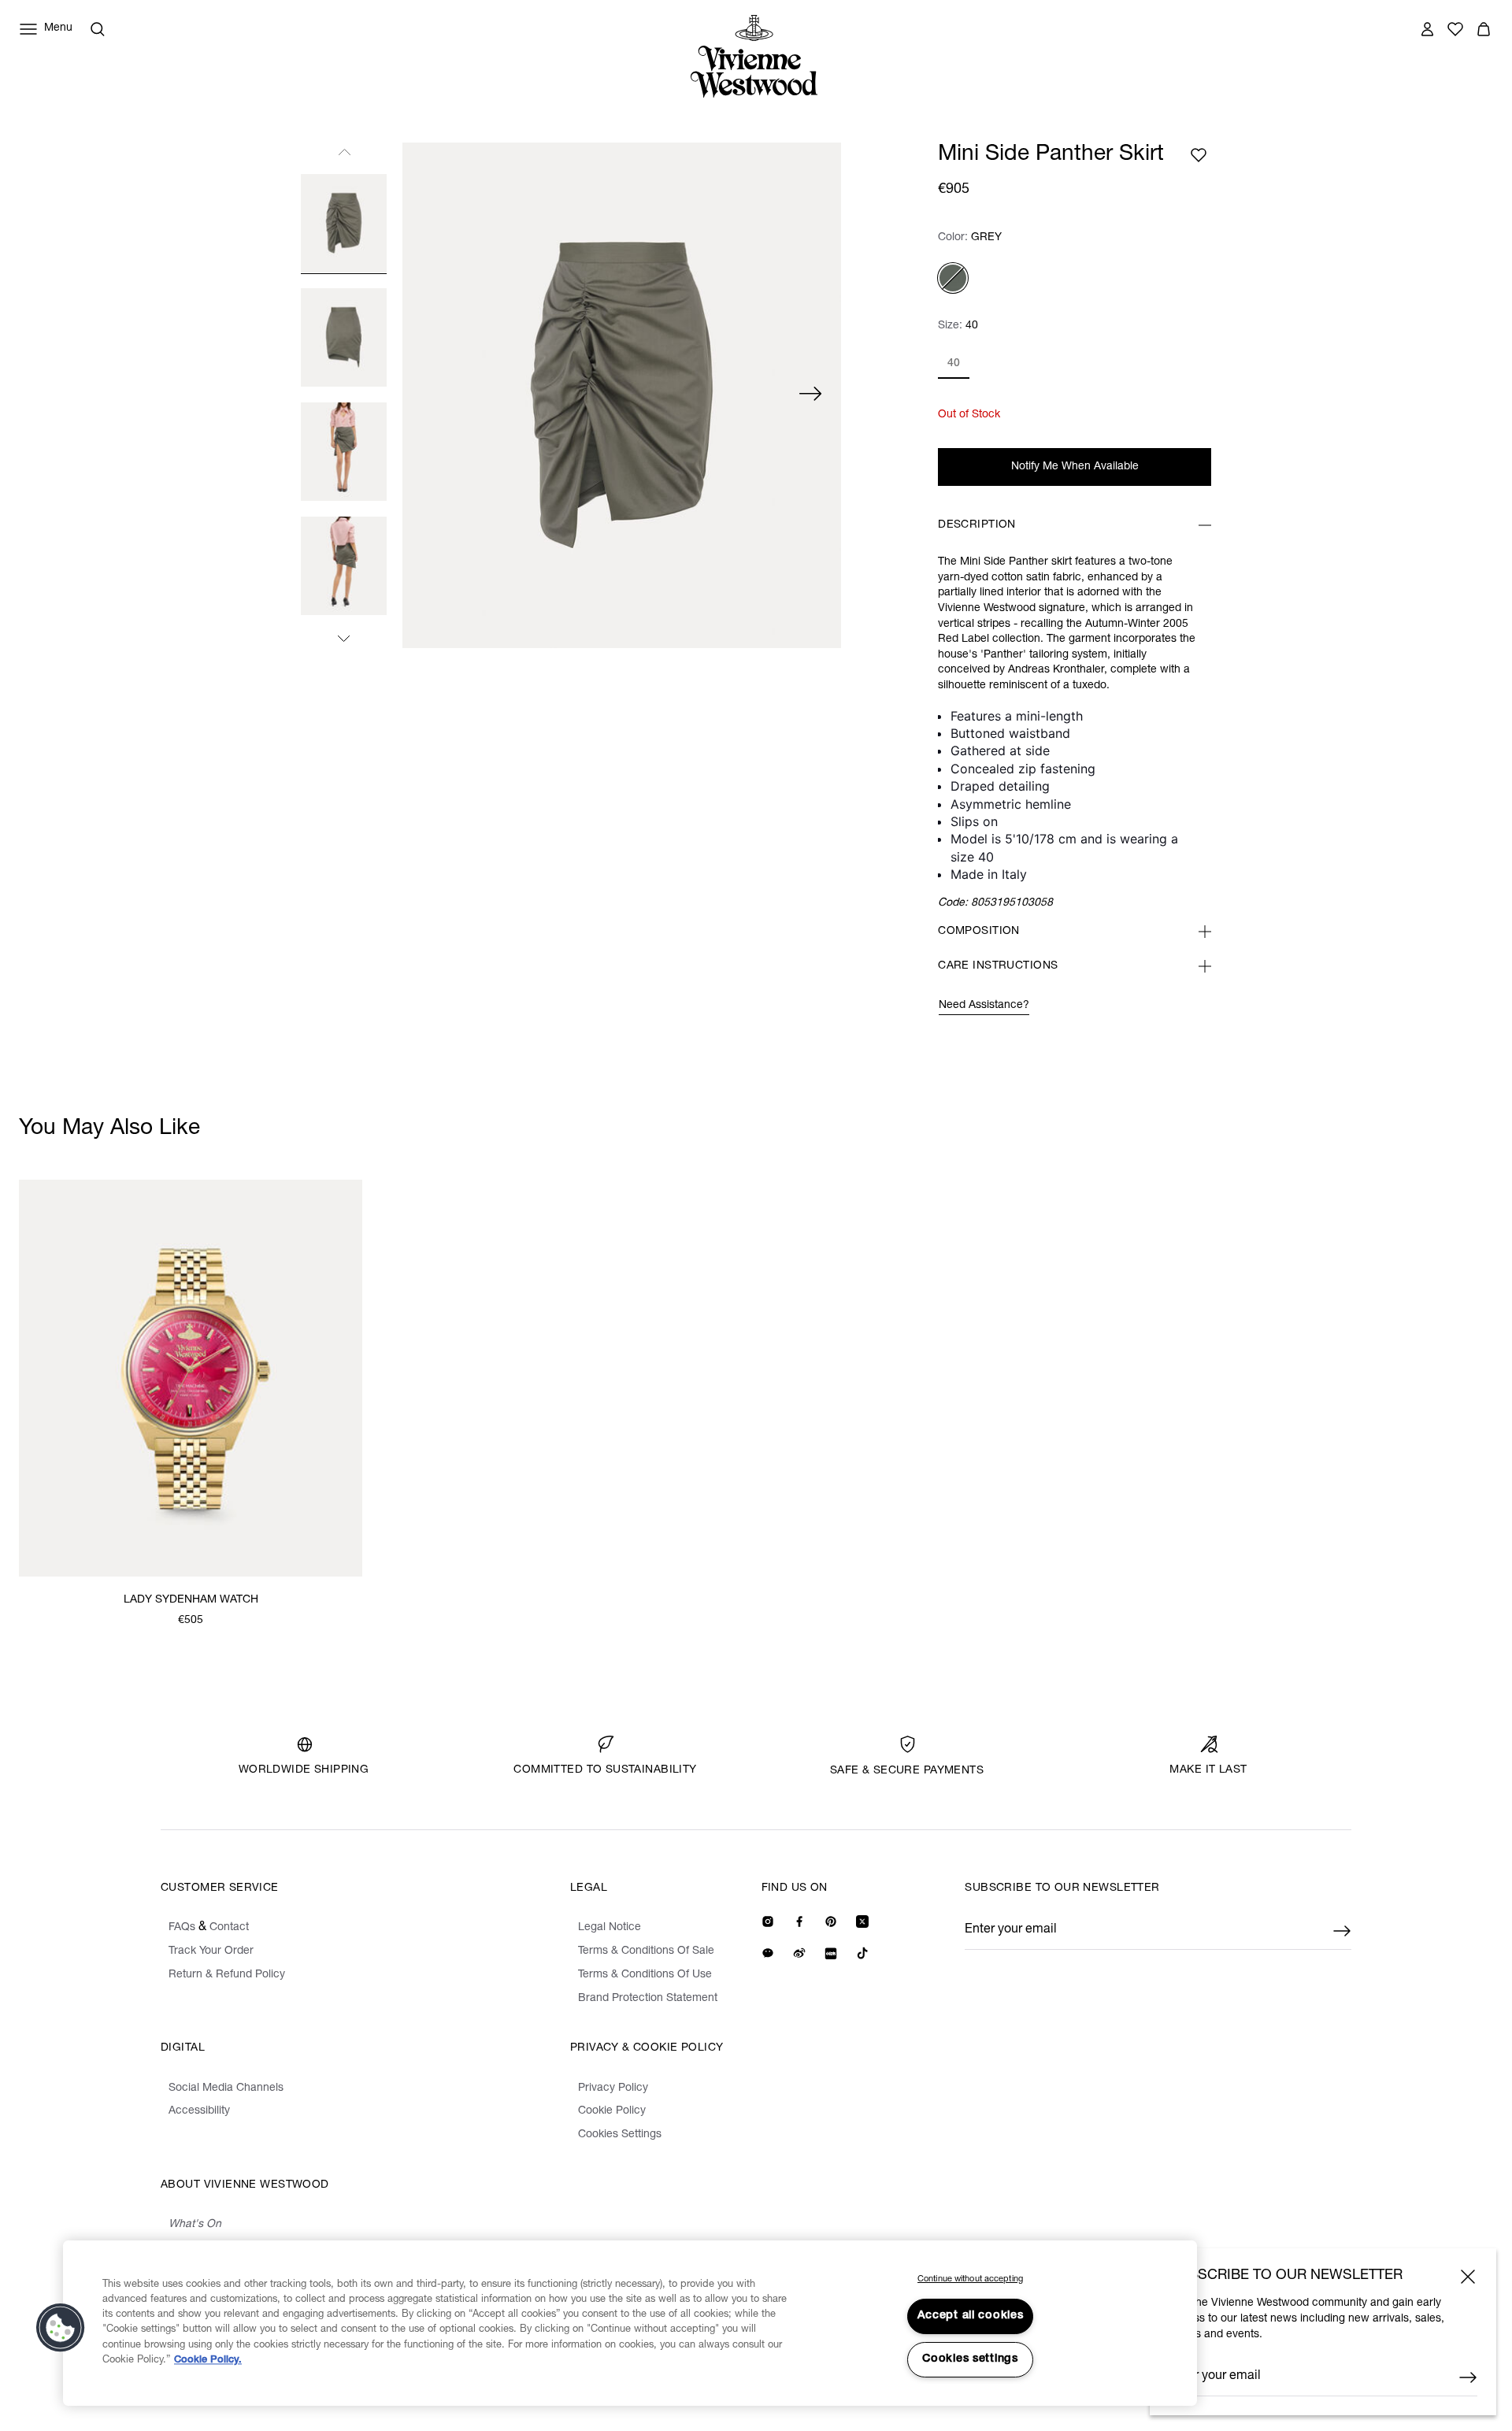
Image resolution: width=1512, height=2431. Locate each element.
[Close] (1468, 2277)
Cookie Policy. (208, 2361)
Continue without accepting (970, 2279)
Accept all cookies (971, 2316)
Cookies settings (970, 2359)
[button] (61, 2328)
